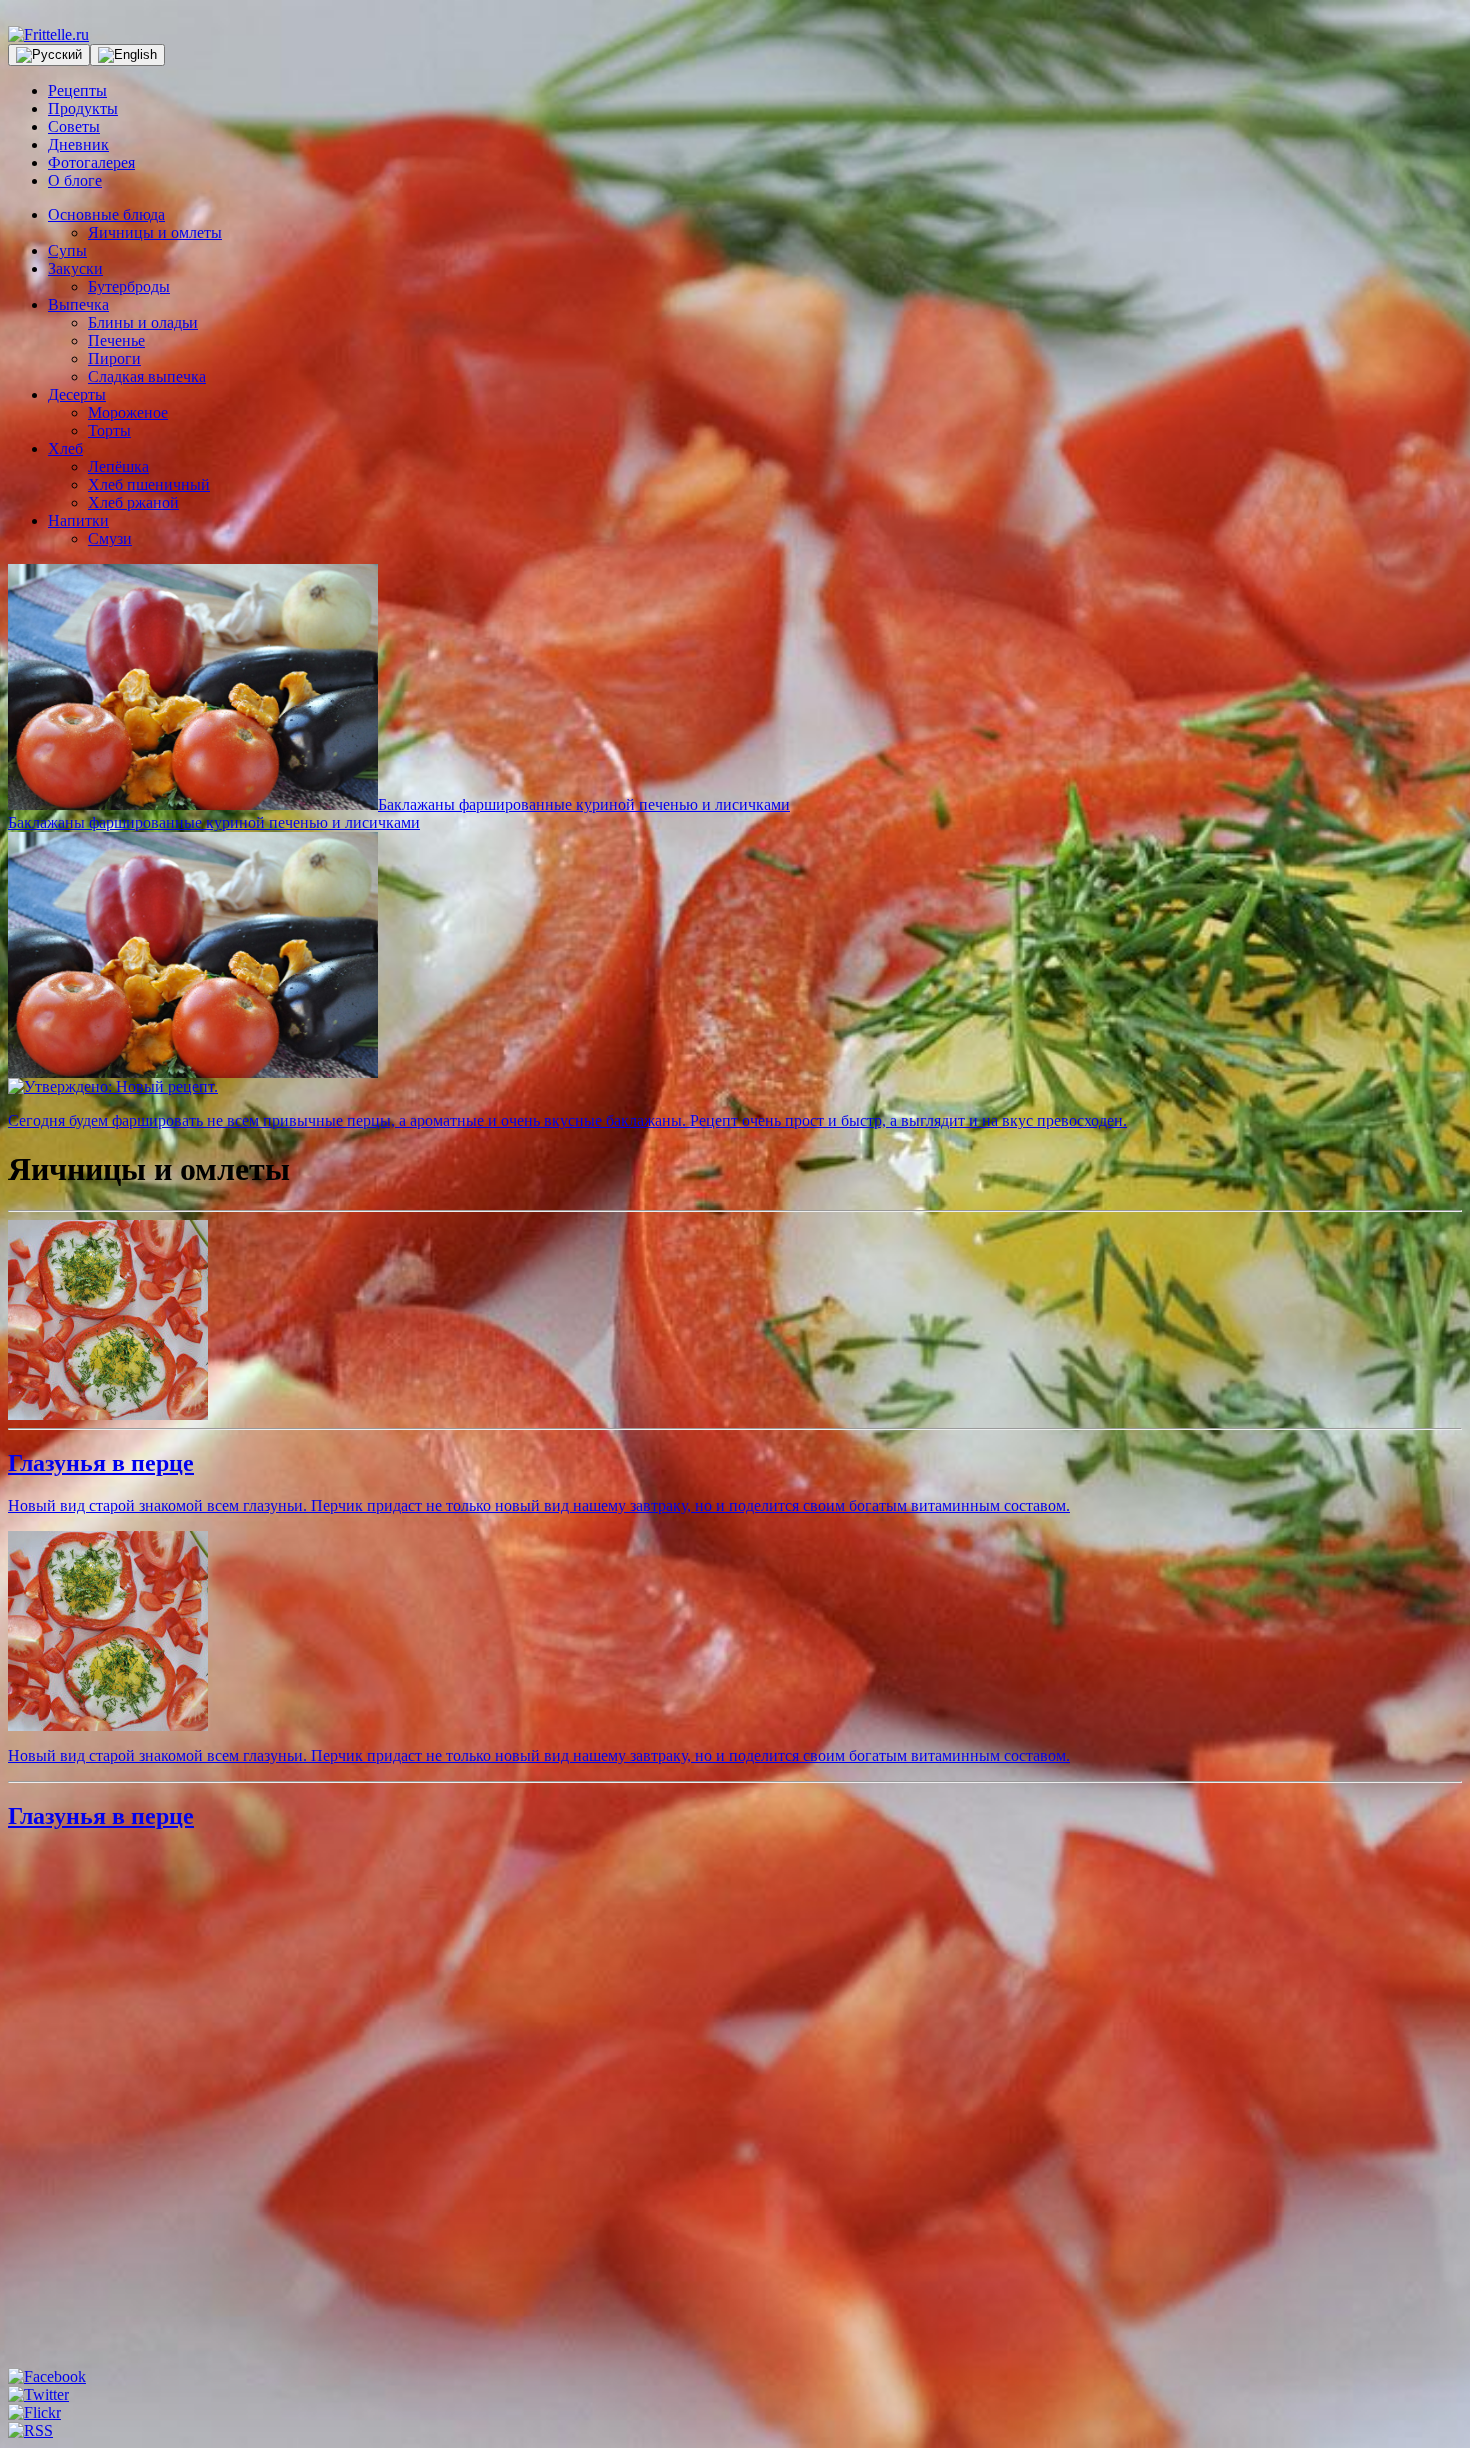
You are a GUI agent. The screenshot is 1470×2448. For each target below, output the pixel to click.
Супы (67, 250)
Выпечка (78, 304)
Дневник (78, 144)
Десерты (77, 394)
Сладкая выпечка (147, 376)
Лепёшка (118, 466)
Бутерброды (129, 286)
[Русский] (49, 55)
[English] (127, 55)
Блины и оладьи (143, 322)
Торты (109, 430)
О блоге (75, 180)
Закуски (75, 268)
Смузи (110, 538)
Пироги (114, 358)
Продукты (83, 108)
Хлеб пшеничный (149, 484)
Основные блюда (106, 214)
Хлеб (65, 448)
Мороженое (128, 412)
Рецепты (77, 90)
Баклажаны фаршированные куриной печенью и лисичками (584, 804)
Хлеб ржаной (133, 502)
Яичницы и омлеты (155, 232)
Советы (74, 126)
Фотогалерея (91, 162)
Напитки (78, 520)
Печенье (116, 340)
